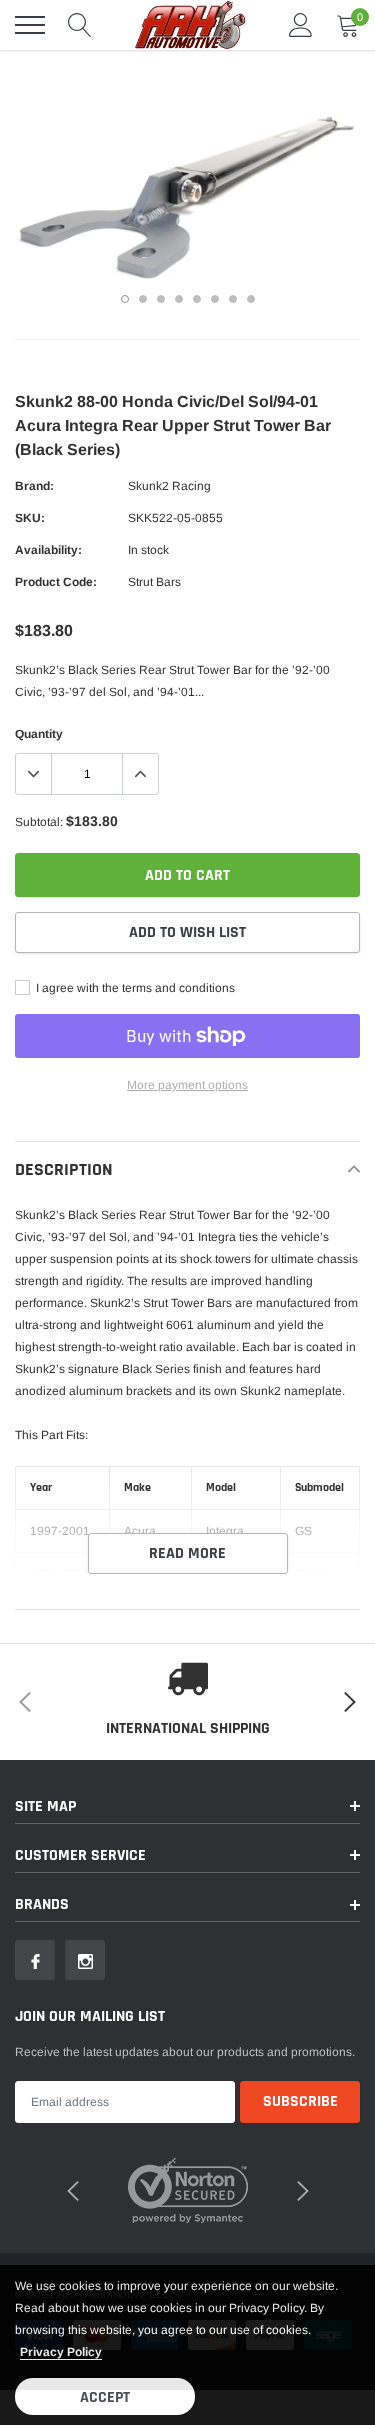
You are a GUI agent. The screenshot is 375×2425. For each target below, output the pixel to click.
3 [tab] (161, 299)
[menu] (30, 25)
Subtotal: (39, 822)
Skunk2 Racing (169, 486)
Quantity (39, 734)
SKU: (30, 518)
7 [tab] (233, 299)
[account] (301, 25)
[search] (80, 25)
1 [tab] (125, 299)
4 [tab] (179, 299)
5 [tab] (197, 299)
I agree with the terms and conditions (134, 988)
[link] (35, 1960)
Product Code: (56, 582)
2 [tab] (143, 299)
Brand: (34, 486)
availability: (48, 550)
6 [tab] (215, 299)
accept (105, 2397)
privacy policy (61, 2352)
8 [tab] (251, 299)
